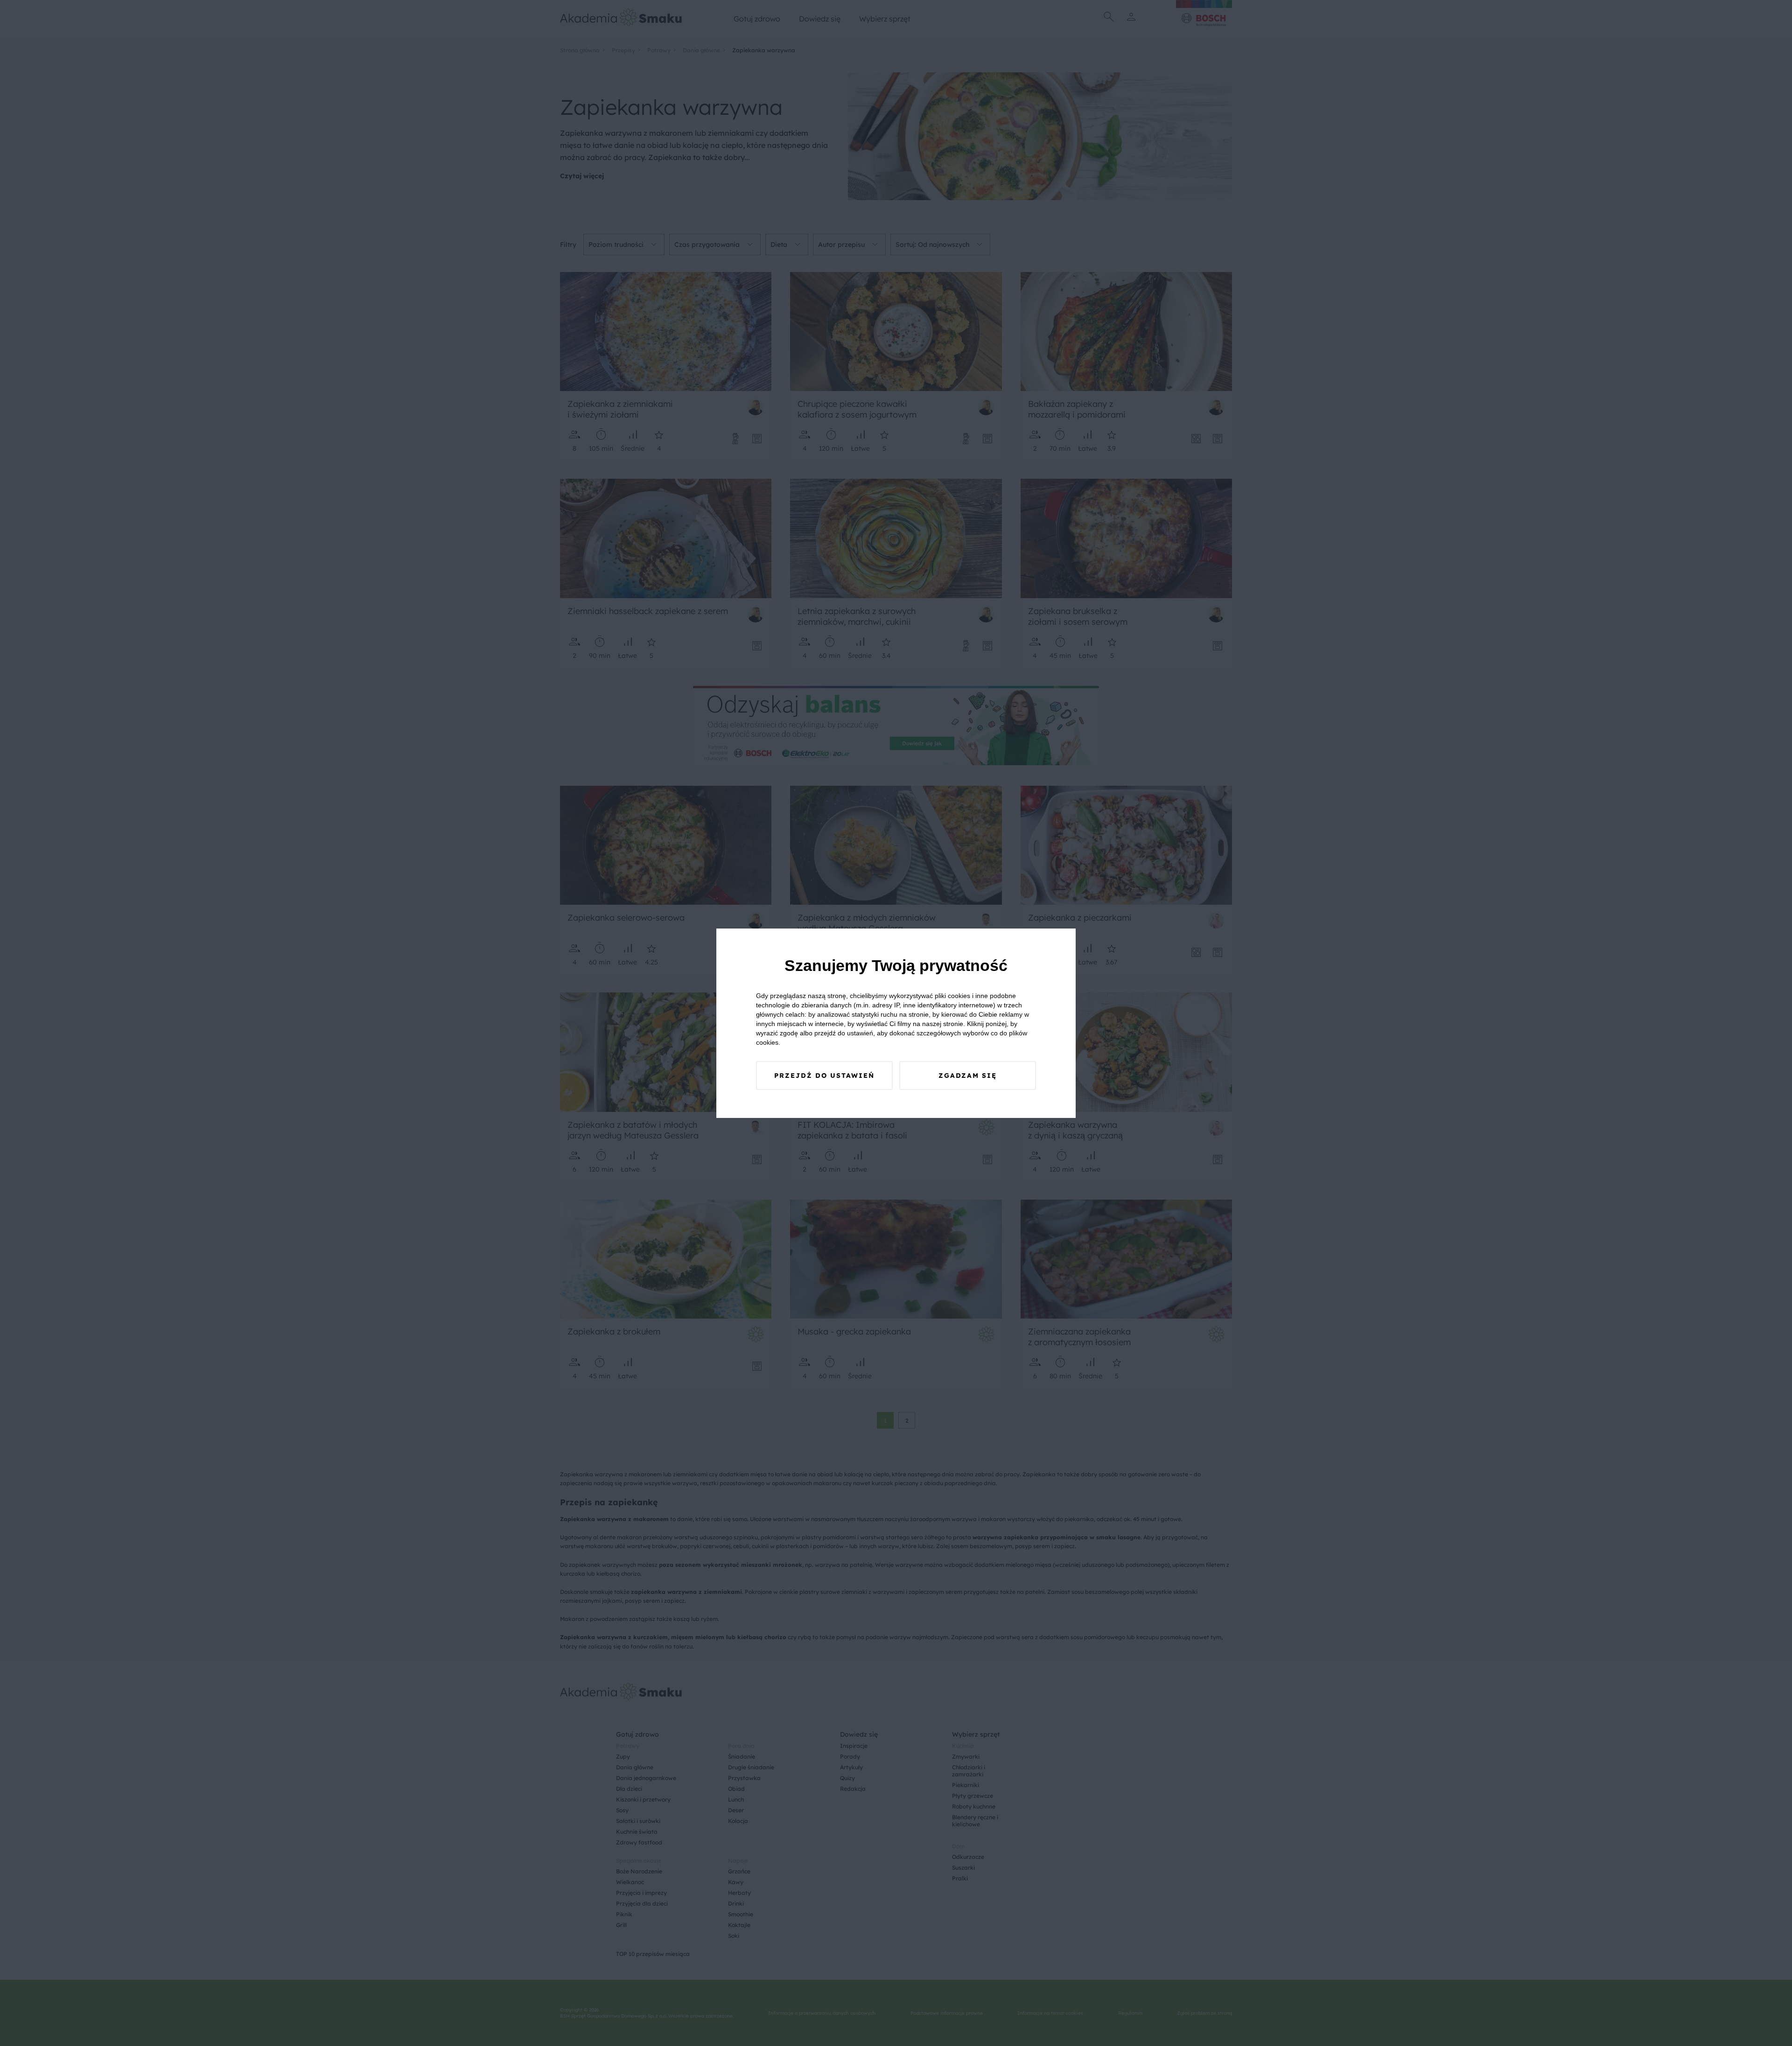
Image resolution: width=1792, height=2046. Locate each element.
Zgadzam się (968, 1075)
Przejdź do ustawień (824, 1075)
